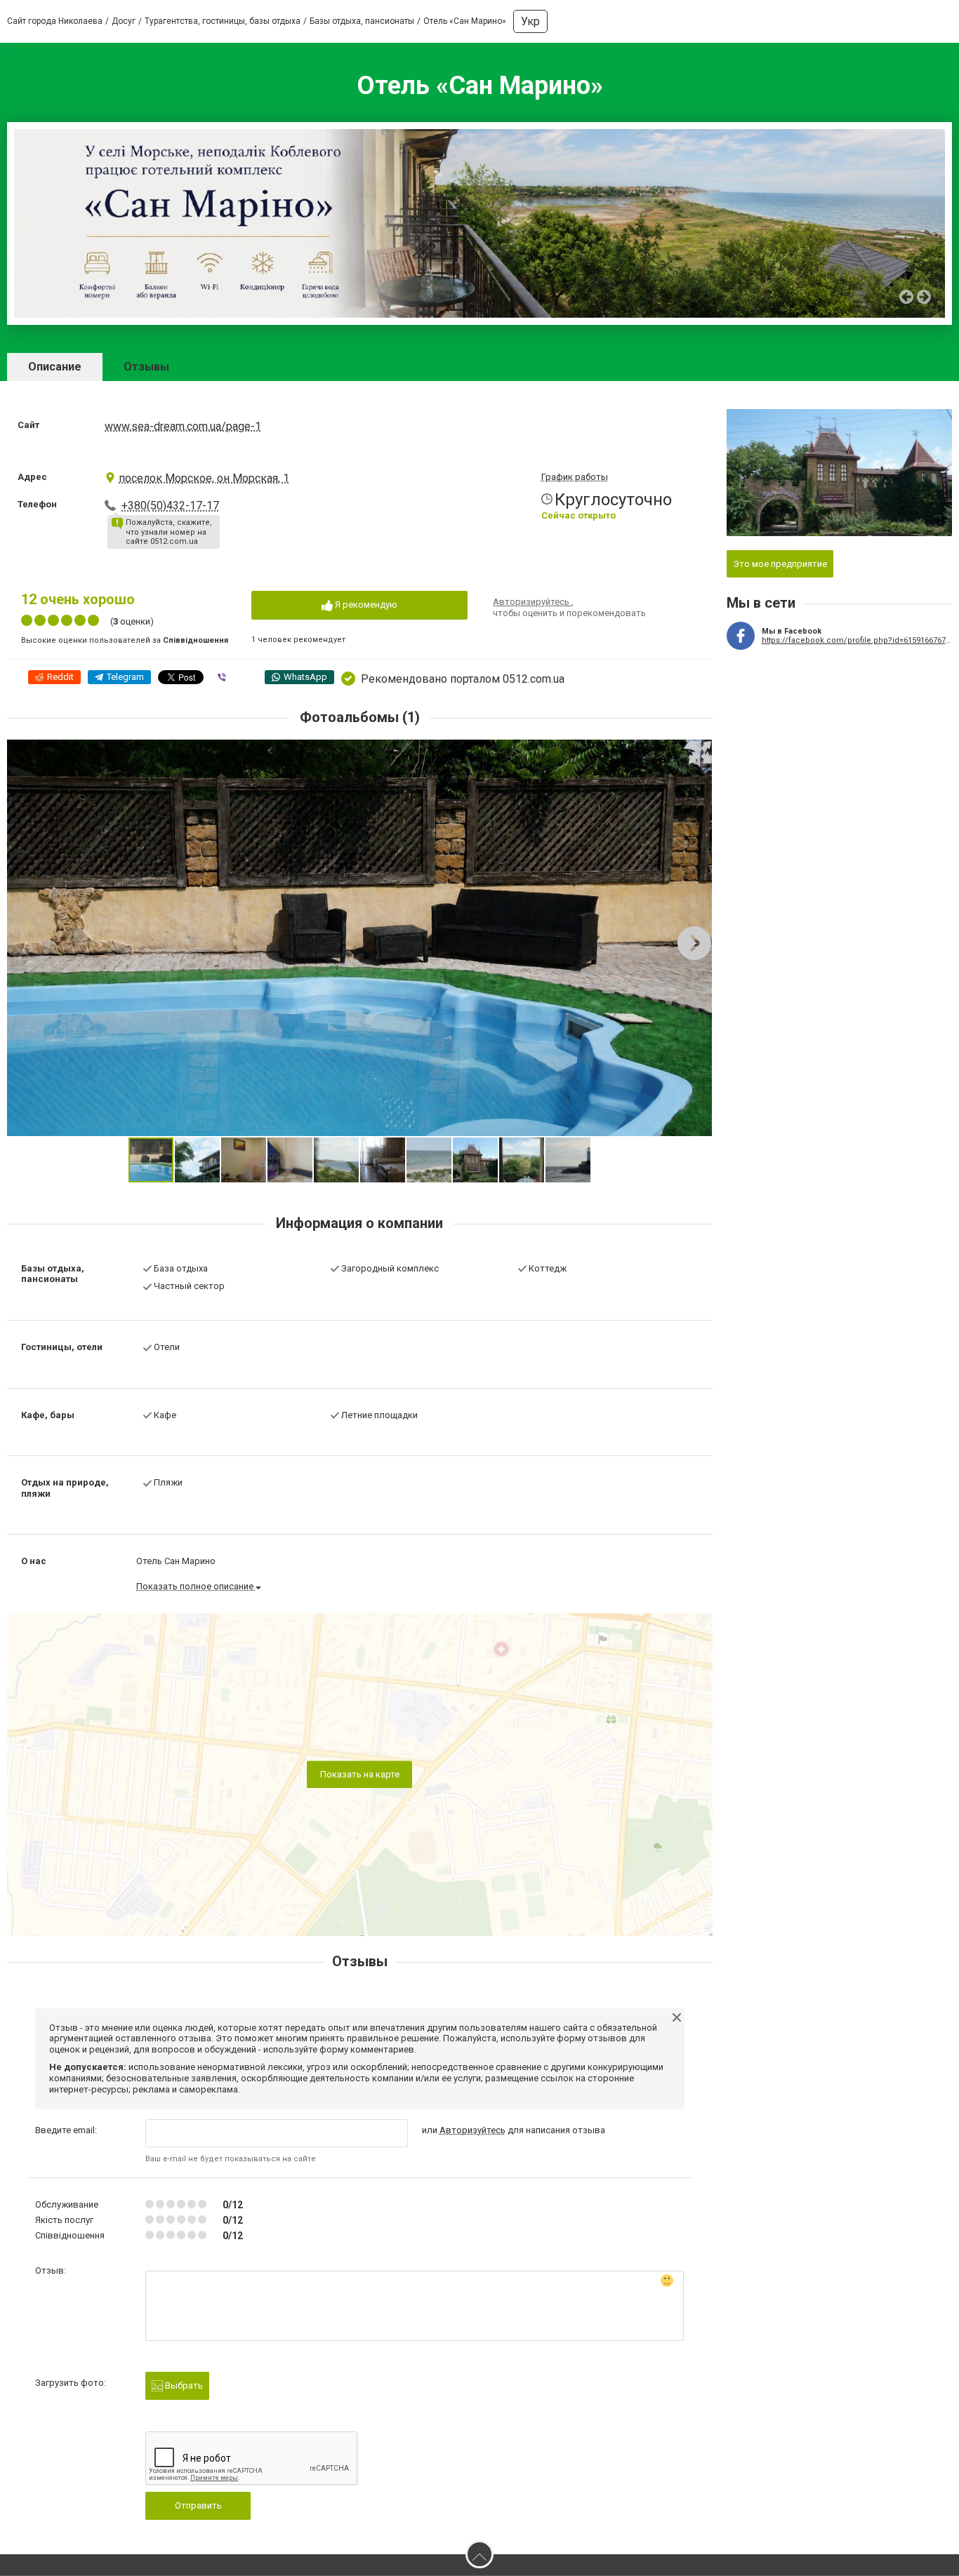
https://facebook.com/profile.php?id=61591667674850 (857, 640)
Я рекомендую (365, 605)
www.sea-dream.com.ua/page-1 (183, 426)
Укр (530, 21)
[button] (700, 752)
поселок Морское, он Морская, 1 (204, 478)
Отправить (198, 2505)
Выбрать (183, 2385)
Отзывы (146, 367)
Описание (55, 367)
